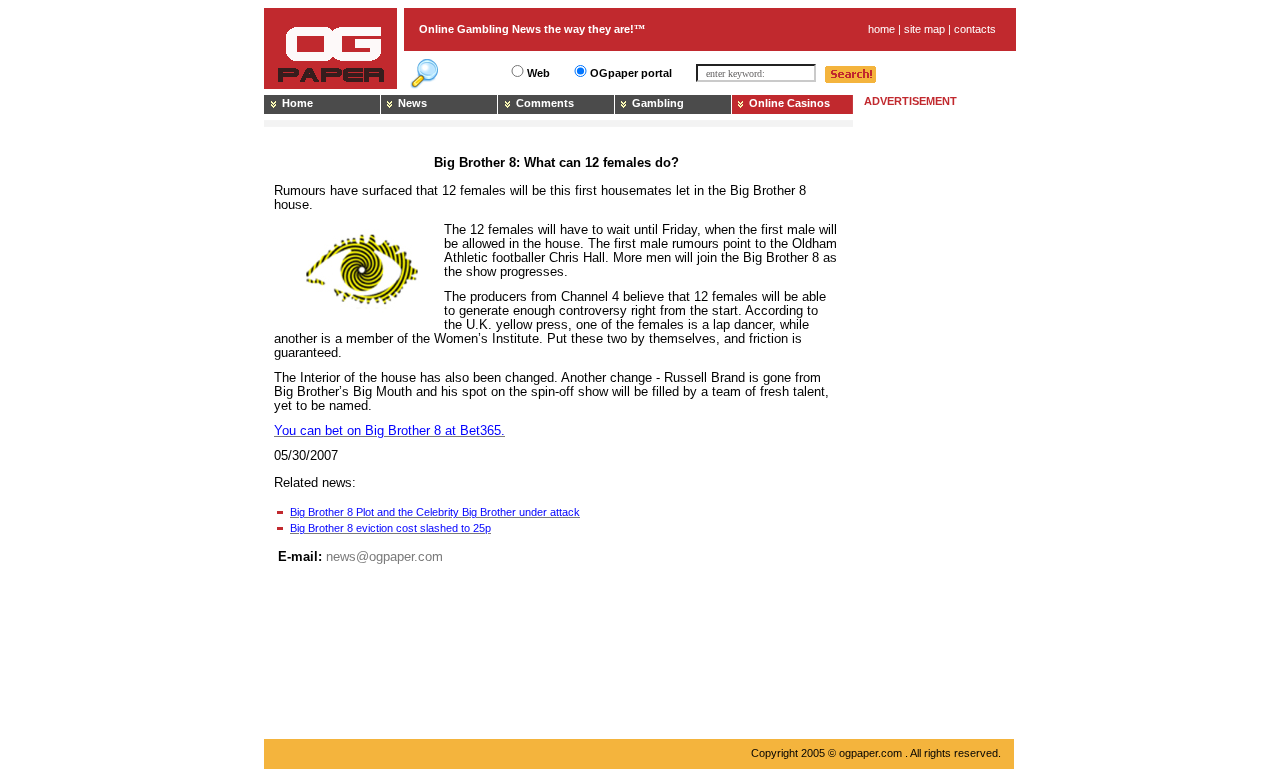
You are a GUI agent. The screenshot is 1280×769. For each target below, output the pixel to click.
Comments (545, 103)
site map (924, 29)
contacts (975, 29)
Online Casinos (789, 103)
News (412, 103)
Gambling (658, 103)
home (881, 29)
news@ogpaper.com (384, 556)
